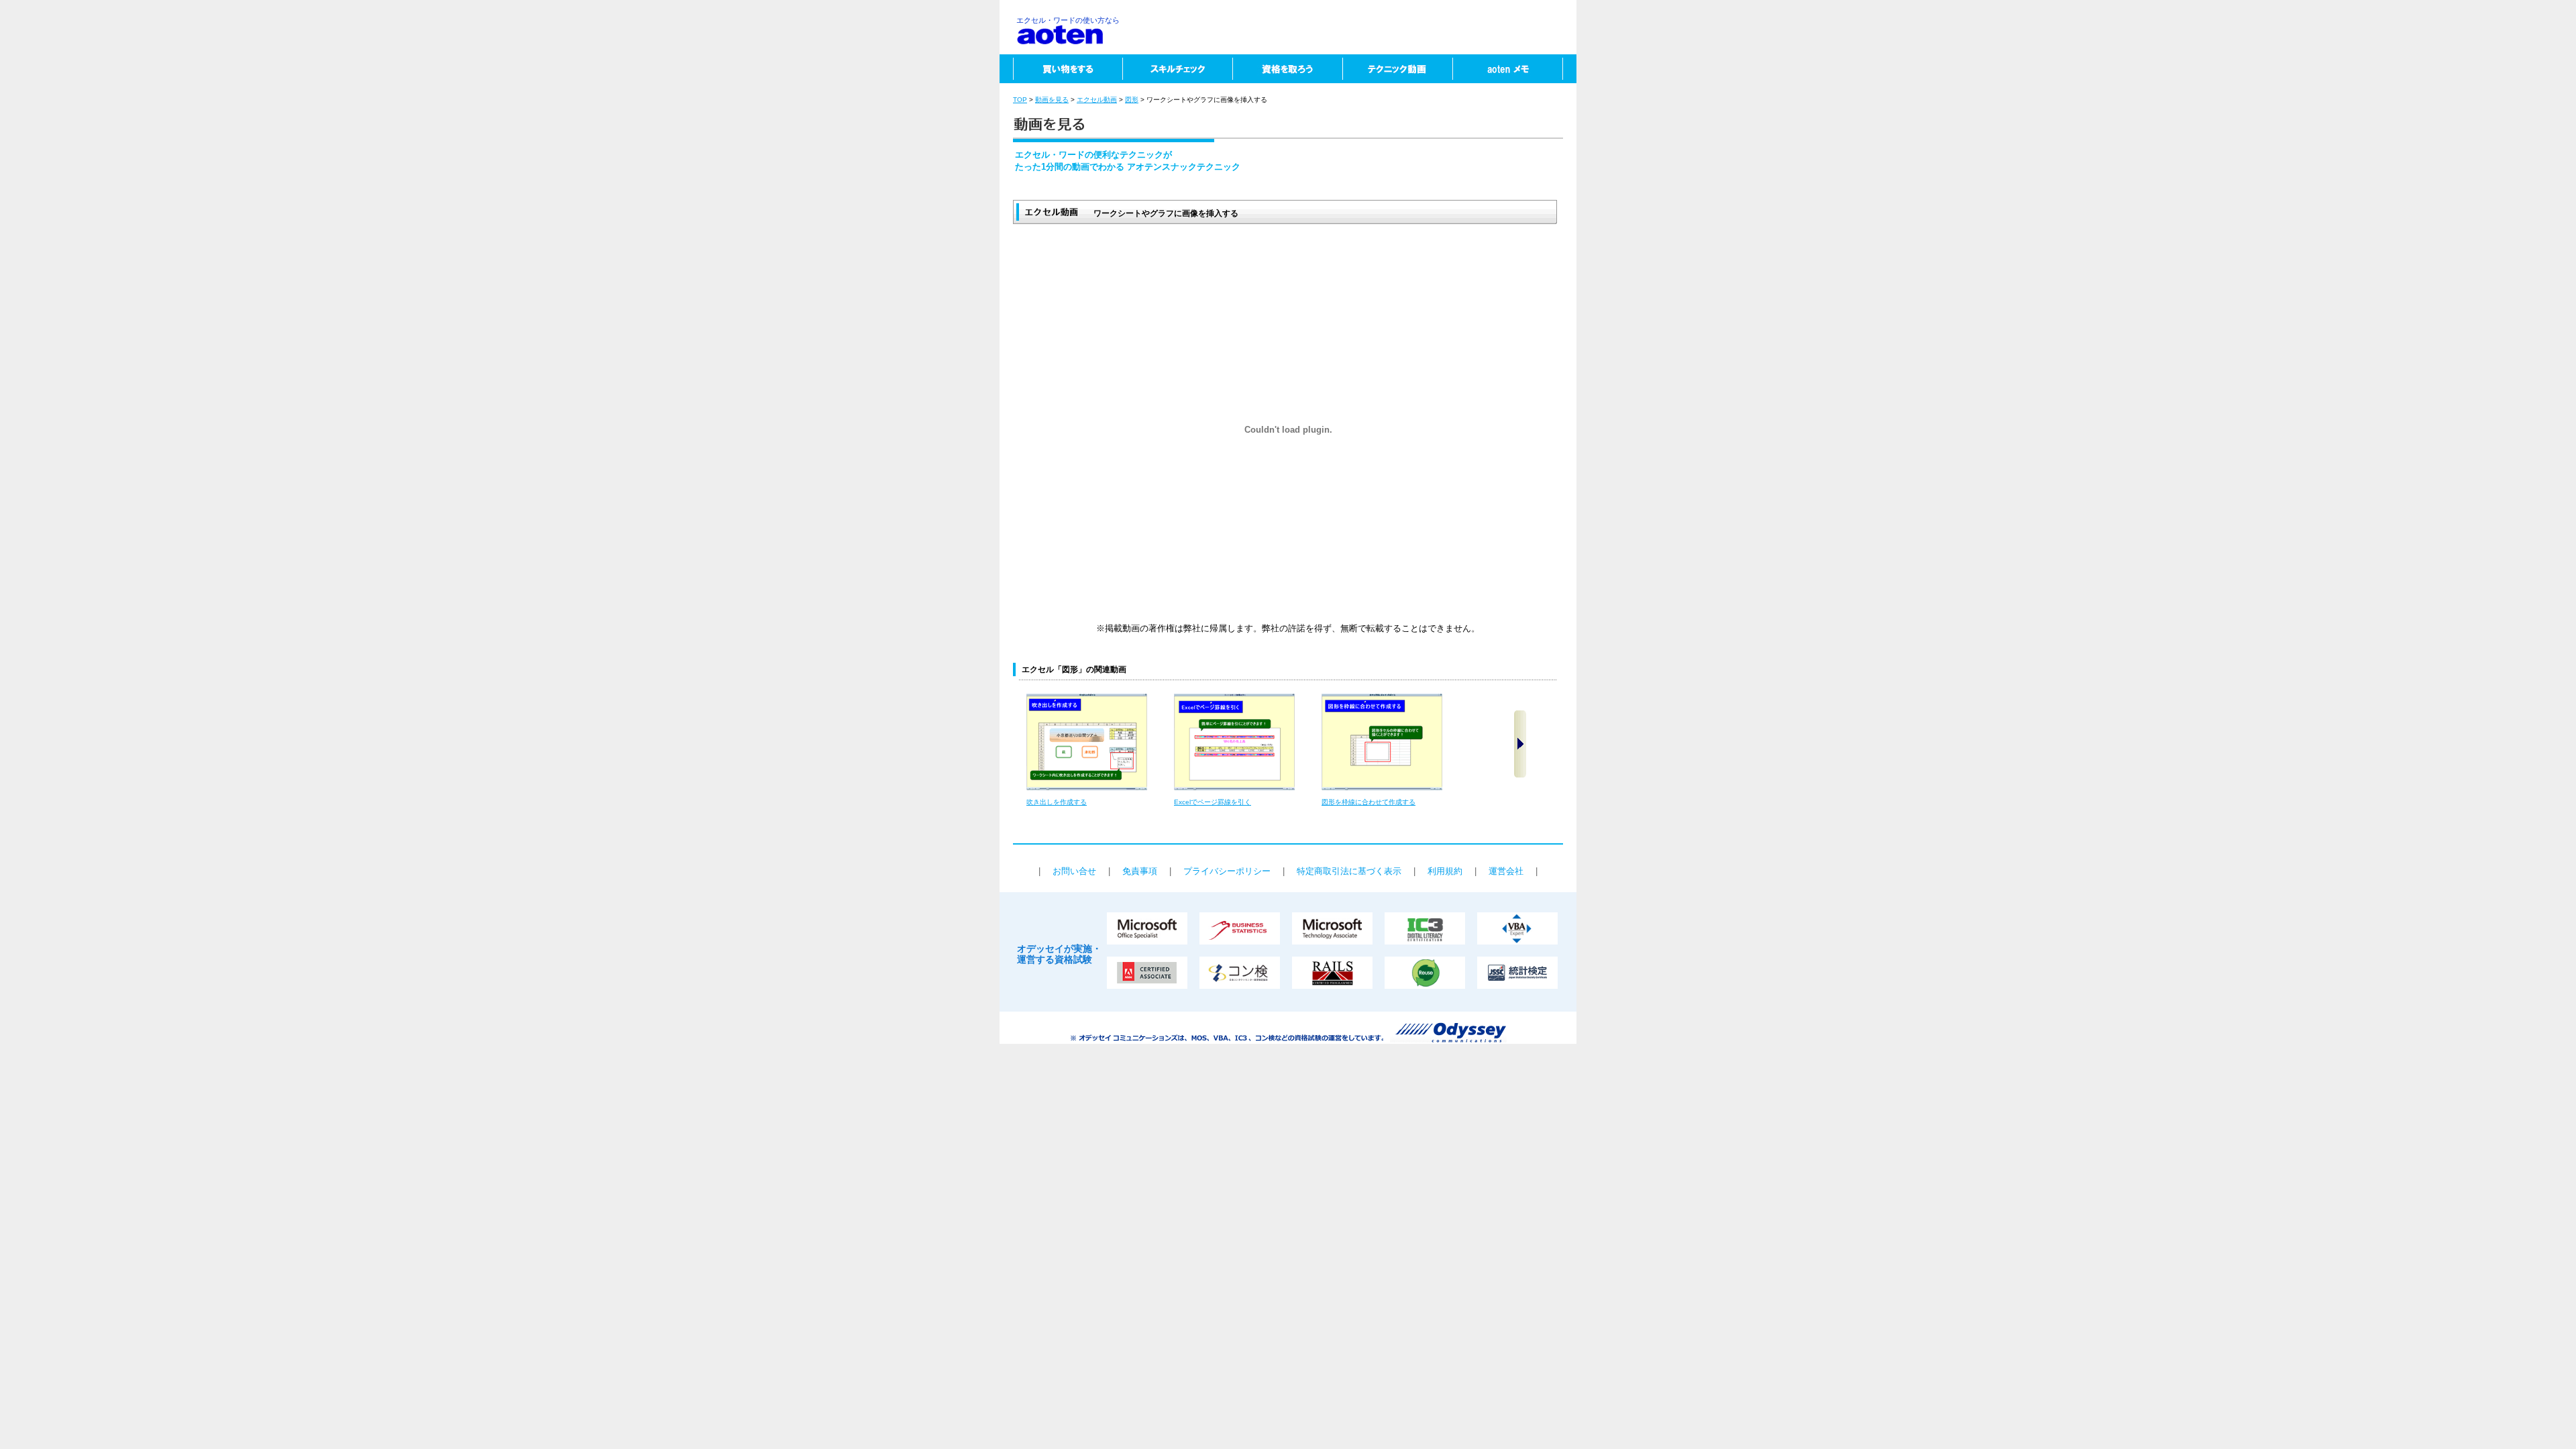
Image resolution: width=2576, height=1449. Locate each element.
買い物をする (1061, 69)
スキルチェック (1177, 69)
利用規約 (1445, 871)
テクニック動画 (1397, 69)
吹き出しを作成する (1057, 802)
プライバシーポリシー (1227, 871)
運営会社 (1506, 871)
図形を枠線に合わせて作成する (1368, 802)
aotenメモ (1514, 69)
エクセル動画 (1097, 100)
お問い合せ (1074, 871)
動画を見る (1052, 100)
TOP (1020, 100)
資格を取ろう (1287, 69)
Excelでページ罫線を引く (1213, 802)
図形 (1132, 100)
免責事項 (1140, 871)
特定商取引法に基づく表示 (1349, 871)
